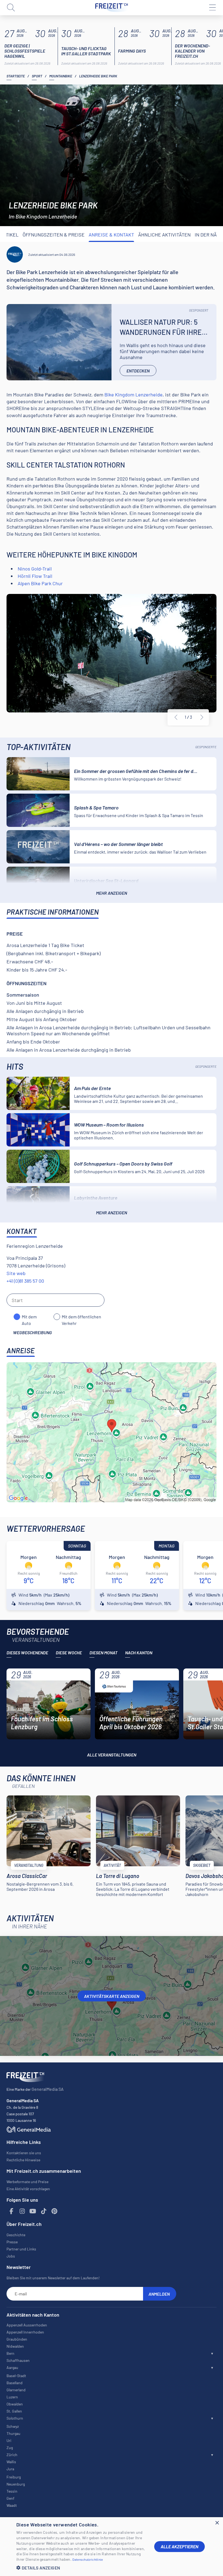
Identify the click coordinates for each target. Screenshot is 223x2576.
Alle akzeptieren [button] (179, 2546)
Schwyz (13, 2426)
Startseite (16, 76)
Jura (10, 2469)
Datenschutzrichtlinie (88, 2559)
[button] (81, 2568)
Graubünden (17, 2339)
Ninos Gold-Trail (35, 569)
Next (202, 717)
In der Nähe (209, 235)
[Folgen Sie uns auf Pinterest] (54, 2211)
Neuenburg (16, 2484)
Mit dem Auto (29, 1317)
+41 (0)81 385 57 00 (25, 1281)
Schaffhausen (18, 2360)
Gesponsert (199, 310)
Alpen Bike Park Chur (40, 583)
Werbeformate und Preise (27, 2182)
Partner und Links (21, 2249)
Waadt (12, 2505)
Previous (176, 717)
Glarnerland (16, 2390)
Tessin (12, 2491)
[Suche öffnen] (11, 8)
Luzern (12, 2397)
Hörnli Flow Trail (35, 576)
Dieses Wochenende (27, 1653)
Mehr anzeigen (112, 893)
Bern (10, 2353)
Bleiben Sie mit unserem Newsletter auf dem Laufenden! (53, 2278)
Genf (10, 2498)
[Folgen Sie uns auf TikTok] (44, 2211)
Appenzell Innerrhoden (25, 2332)
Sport (37, 76)
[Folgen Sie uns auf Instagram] (22, 2211)
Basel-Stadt (16, 2376)
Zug (10, 2448)
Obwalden (15, 2404)
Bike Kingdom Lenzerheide (134, 395)
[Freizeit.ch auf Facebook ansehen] (11, 2211)
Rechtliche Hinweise (23, 2160)
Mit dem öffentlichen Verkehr (81, 1317)
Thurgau (13, 2433)
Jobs (11, 2256)
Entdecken (138, 371)
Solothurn (15, 2418)
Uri (9, 2440)
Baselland (15, 2383)
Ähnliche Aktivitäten (164, 235)
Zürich (12, 2455)
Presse (12, 2242)
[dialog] (112, 2547)
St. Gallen (14, 2411)
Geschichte (16, 2235)
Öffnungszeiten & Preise (54, 235)
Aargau (12, 2367)
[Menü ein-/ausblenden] (212, 8)
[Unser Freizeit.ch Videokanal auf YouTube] (33, 2211)
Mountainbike (61, 76)
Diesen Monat (103, 1653)
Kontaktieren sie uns (24, 2153)
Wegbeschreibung (32, 1332)
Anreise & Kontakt (111, 235)
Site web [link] (16, 1273)
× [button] (217, 2523)
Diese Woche (69, 1653)
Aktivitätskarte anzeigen (112, 1996)
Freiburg (14, 2477)
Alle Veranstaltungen (112, 1755)
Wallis (11, 2462)
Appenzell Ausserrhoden (27, 2325)
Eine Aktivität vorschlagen (28, 2189)
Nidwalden (15, 2346)
